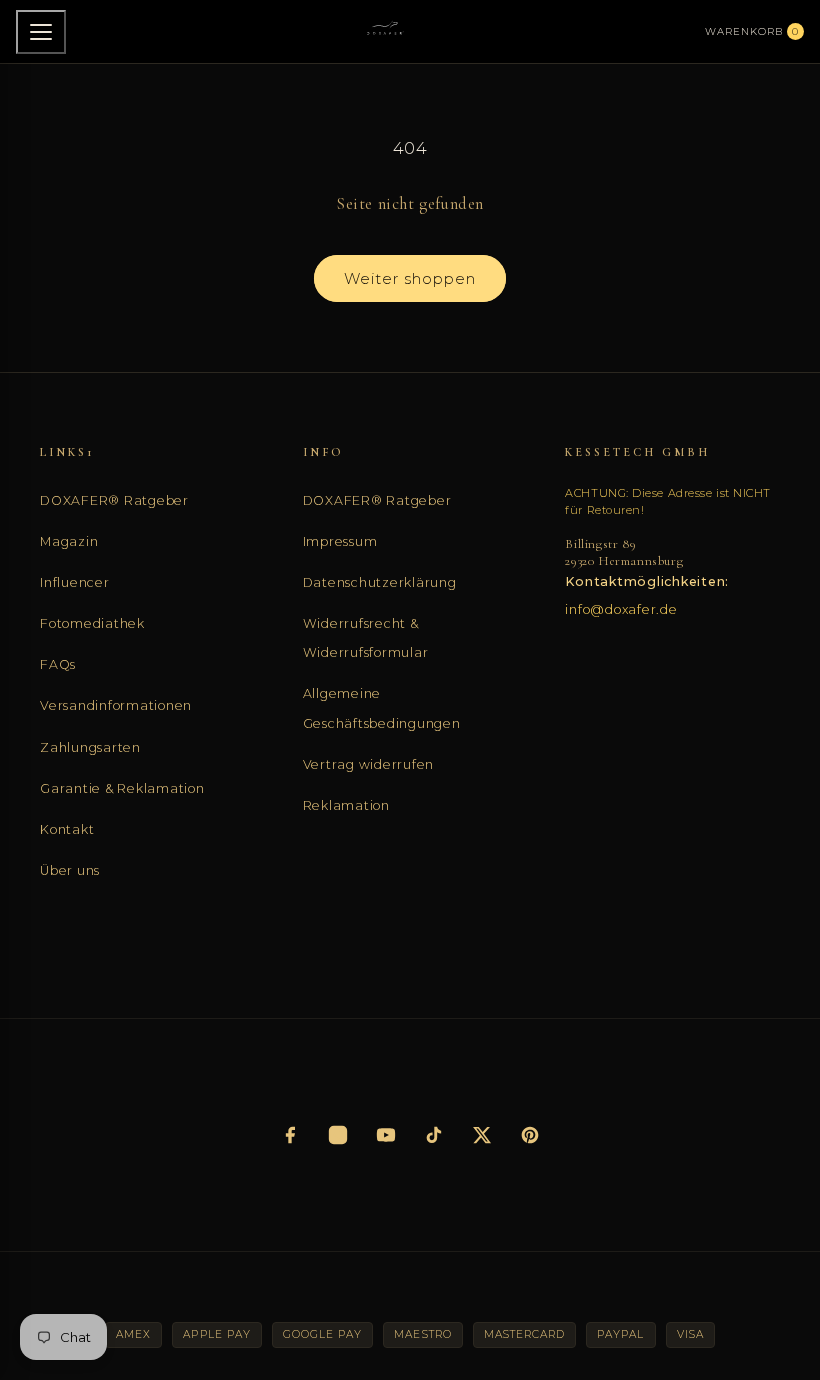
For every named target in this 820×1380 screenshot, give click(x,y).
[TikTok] (434, 1135)
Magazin (69, 541)
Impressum (340, 541)
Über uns (70, 870)
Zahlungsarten (90, 747)
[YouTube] (386, 1135)
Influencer (75, 582)
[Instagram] (338, 1135)
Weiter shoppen (410, 278)
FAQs (58, 664)
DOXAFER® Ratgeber (114, 500)
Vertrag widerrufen (369, 764)
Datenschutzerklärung (380, 582)
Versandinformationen (116, 705)
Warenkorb (752, 31)
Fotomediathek (92, 623)
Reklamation (346, 805)
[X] (482, 1135)
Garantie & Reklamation (122, 788)
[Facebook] (290, 1135)
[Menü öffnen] (41, 32)
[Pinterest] (530, 1135)
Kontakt (67, 829)
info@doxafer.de (621, 609)
